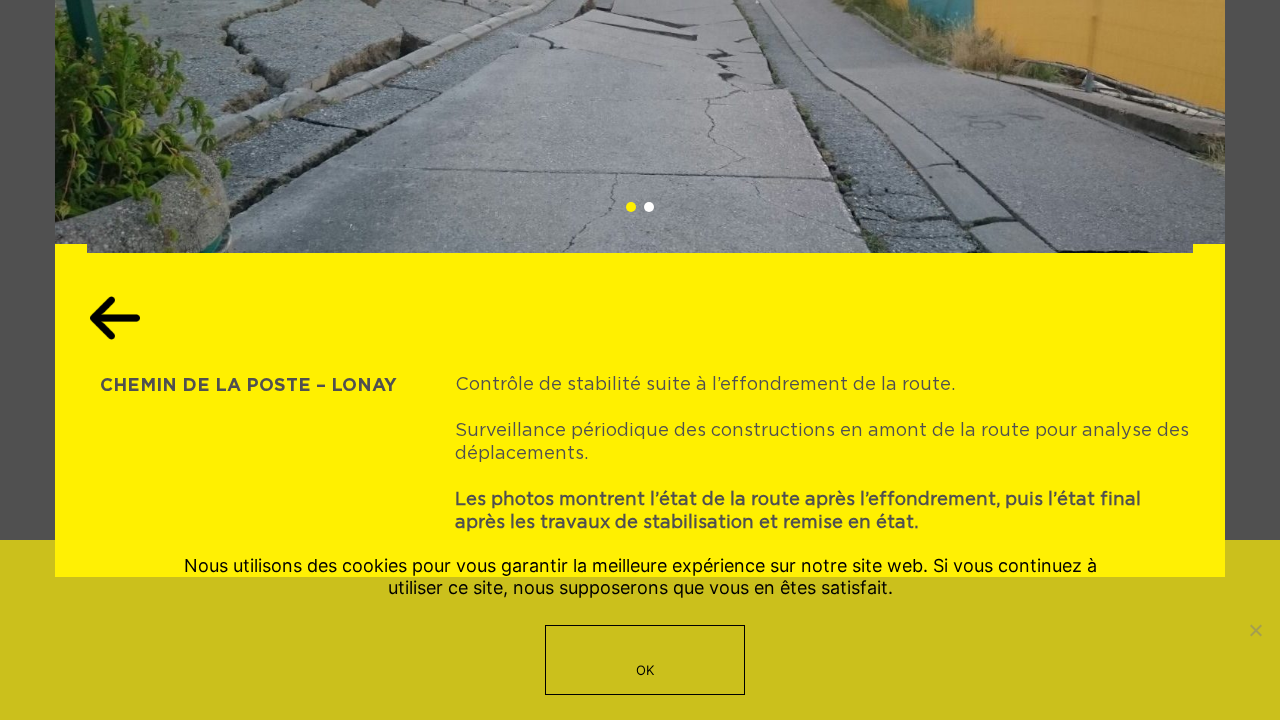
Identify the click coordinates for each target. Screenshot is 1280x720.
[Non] (1255, 630)
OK (645, 670)
